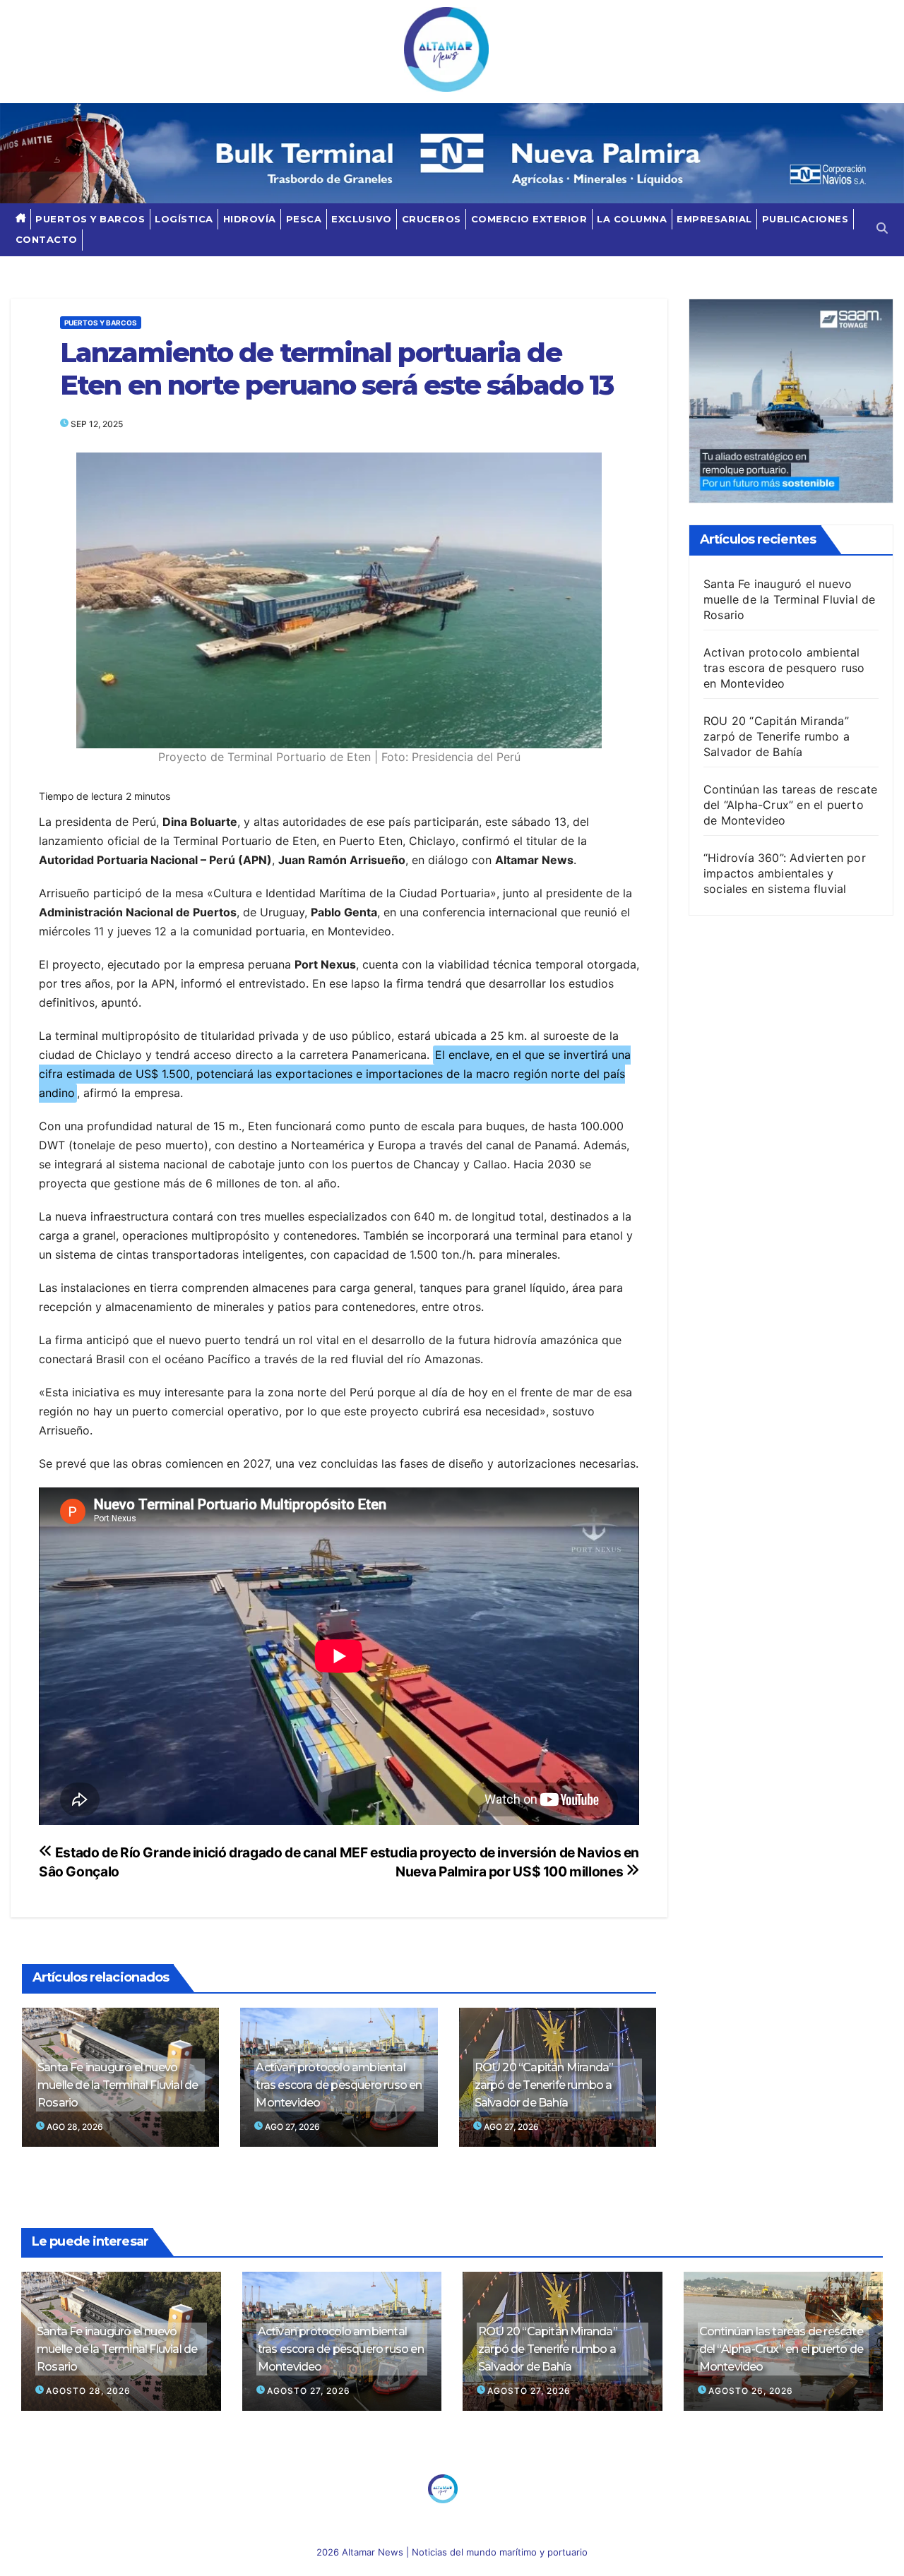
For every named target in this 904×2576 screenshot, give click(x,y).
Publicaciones (805, 219)
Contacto (47, 239)
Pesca (304, 219)
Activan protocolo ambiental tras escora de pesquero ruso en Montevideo (339, 2085)
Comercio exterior (529, 219)
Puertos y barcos (90, 219)
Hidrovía (250, 219)
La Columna (632, 219)
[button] (882, 229)
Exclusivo (362, 219)
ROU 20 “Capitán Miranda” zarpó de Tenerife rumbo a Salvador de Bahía (544, 2085)
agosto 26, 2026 (751, 2391)
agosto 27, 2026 (309, 2391)
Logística (184, 219)
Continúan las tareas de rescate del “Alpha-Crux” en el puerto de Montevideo (790, 805)
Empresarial (714, 219)
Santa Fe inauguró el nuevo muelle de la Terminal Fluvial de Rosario (118, 2085)
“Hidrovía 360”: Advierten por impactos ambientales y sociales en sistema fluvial (785, 873)
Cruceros (432, 219)
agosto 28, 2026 (88, 2391)
